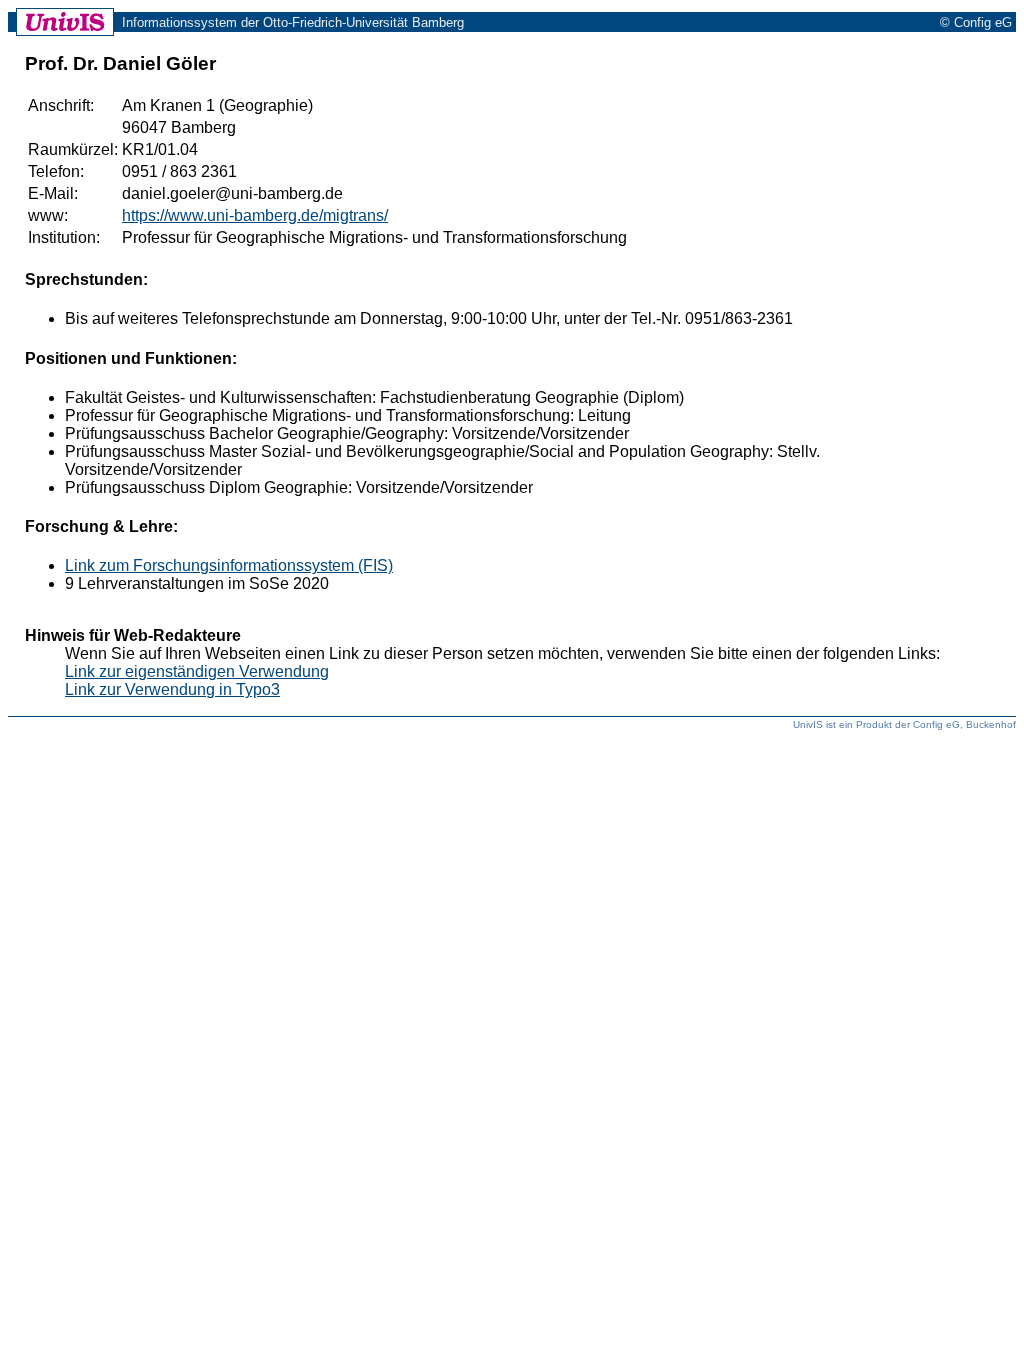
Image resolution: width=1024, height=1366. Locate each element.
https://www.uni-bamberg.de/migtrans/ (255, 215)
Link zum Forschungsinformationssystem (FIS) (229, 565)
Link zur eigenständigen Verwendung (197, 671)
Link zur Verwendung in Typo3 (172, 689)
